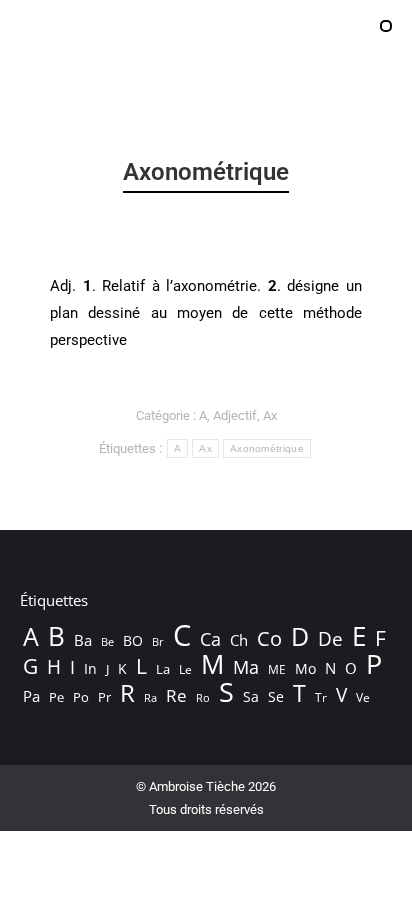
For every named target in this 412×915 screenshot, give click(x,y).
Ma (246, 667)
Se (276, 696)
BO (133, 640)
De (330, 639)
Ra (150, 697)
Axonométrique (267, 448)
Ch (239, 640)
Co (269, 638)
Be (107, 641)
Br (158, 642)
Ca (210, 639)
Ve (363, 697)
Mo (305, 668)
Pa (31, 696)
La (163, 669)
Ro (203, 697)
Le (185, 669)
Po (81, 697)
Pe (56, 697)
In (90, 668)
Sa (251, 696)
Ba (83, 640)
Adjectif (235, 415)
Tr (321, 697)
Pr (104, 697)
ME (277, 669)
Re (176, 696)
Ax (270, 415)
